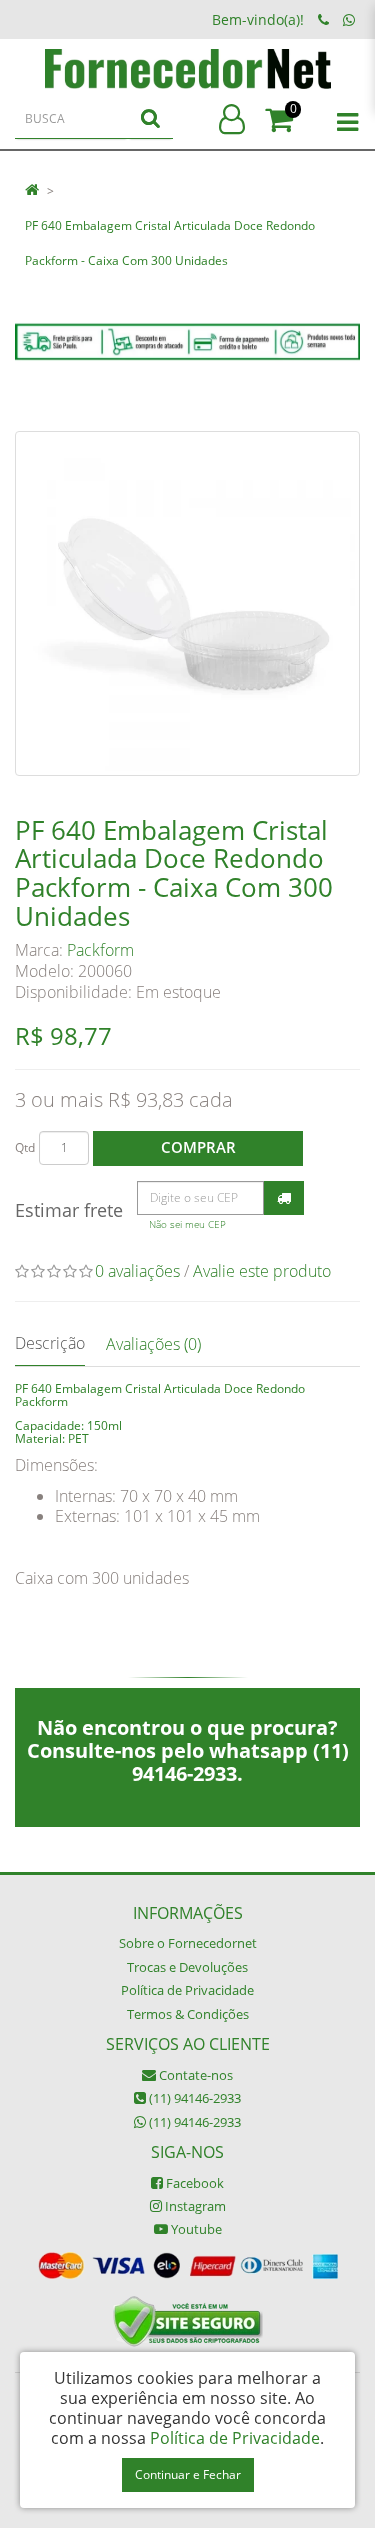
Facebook (193, 2183)
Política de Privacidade (187, 1990)
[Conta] (232, 120)
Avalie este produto (262, 1271)
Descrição (50, 1343)
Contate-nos (194, 2075)
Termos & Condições (188, 2014)
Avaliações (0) (153, 1344)
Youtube (195, 2229)
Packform (100, 950)
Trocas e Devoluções (187, 1967)
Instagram (194, 2206)
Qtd (25, 1147)
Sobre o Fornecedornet (188, 1943)
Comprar (198, 1147)
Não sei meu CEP (187, 1224)
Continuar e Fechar (188, 2474)
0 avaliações (137, 1271)
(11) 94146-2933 (193, 2098)
